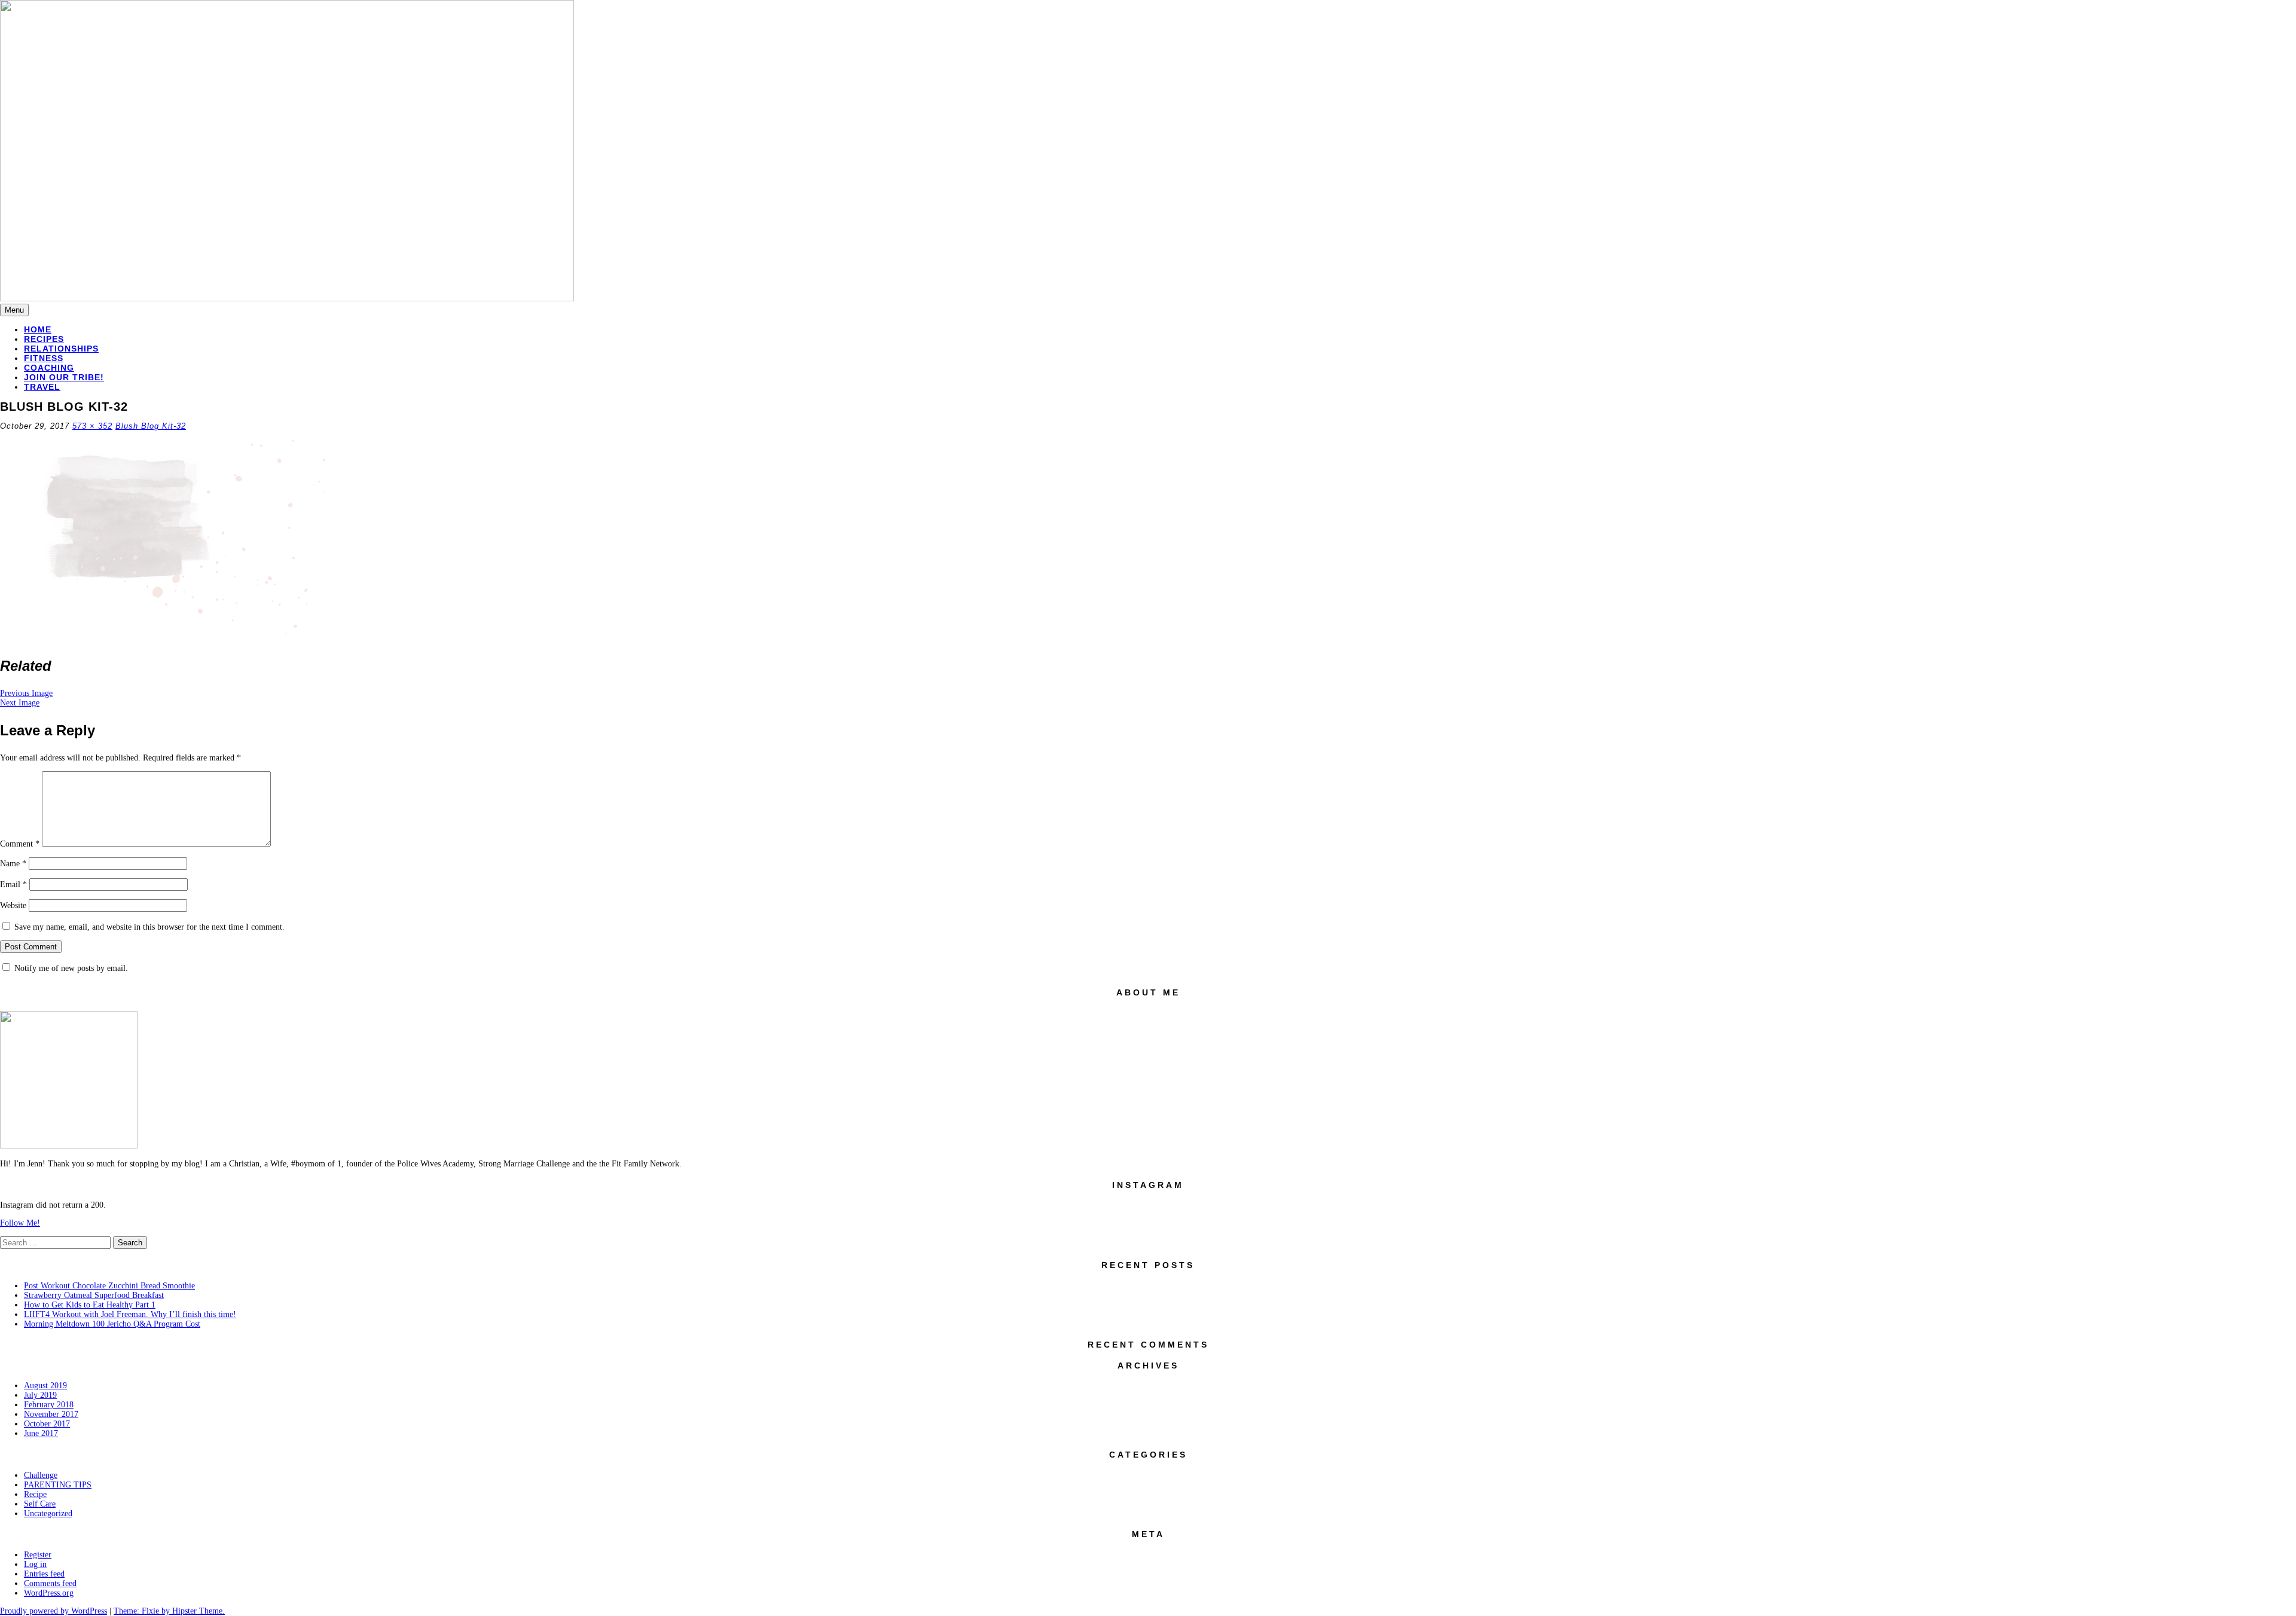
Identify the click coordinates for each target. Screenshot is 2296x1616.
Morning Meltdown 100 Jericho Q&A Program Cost (112, 1324)
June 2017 (41, 1433)
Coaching (49, 368)
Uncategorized (48, 1513)
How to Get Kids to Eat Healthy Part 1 (90, 1305)
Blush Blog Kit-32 (151, 426)
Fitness (44, 358)
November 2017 (51, 1414)
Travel (42, 387)
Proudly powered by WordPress (54, 1611)
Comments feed (50, 1583)
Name (13, 864)
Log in (35, 1564)
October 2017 (47, 1424)
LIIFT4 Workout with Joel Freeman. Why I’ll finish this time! (130, 1314)
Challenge (41, 1475)
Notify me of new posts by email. (71, 968)
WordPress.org (49, 1593)
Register (38, 1555)
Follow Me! (20, 1223)
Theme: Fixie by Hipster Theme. (169, 1611)
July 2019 (40, 1395)
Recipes (44, 339)
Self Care (40, 1504)
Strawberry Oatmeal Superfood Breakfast (94, 1295)
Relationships (61, 349)
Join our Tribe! (64, 377)
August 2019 (45, 1386)
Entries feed (44, 1574)
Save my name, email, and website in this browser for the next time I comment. (149, 927)
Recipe (35, 1494)
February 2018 (49, 1405)
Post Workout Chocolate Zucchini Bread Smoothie (109, 1286)
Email (13, 885)
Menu (14, 310)
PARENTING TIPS (58, 1485)
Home (38, 329)
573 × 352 (92, 426)
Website (13, 905)
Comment (20, 844)
